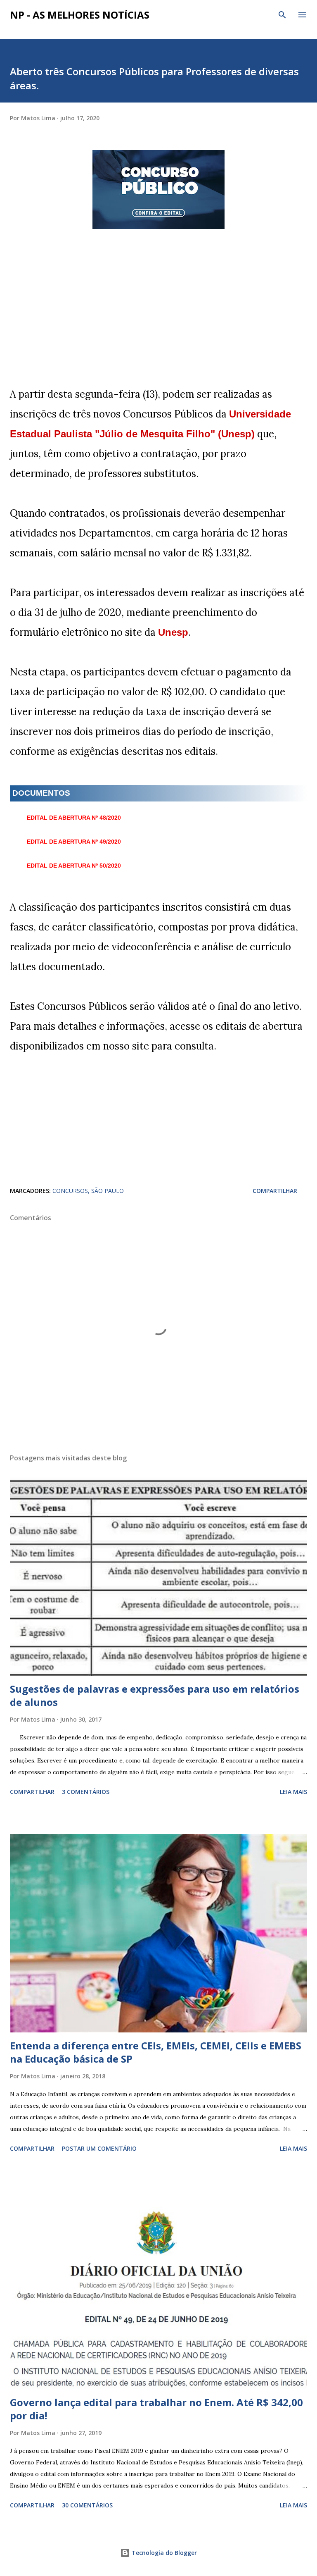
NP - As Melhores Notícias (80, 15)
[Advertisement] (158, 327)
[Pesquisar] (282, 15)
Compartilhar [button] (275, 1191)
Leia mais (293, 1792)
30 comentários (87, 2505)
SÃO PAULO (108, 1191)
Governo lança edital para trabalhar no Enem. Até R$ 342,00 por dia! (156, 2409)
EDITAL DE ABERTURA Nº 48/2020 (74, 818)
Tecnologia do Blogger (163, 2553)
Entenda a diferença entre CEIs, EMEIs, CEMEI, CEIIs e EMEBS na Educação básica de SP (156, 2052)
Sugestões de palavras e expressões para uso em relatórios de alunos (155, 1695)
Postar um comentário (99, 2148)
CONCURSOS (70, 1191)
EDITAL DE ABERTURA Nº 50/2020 (74, 866)
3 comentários (86, 1792)
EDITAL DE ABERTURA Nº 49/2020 (74, 842)
